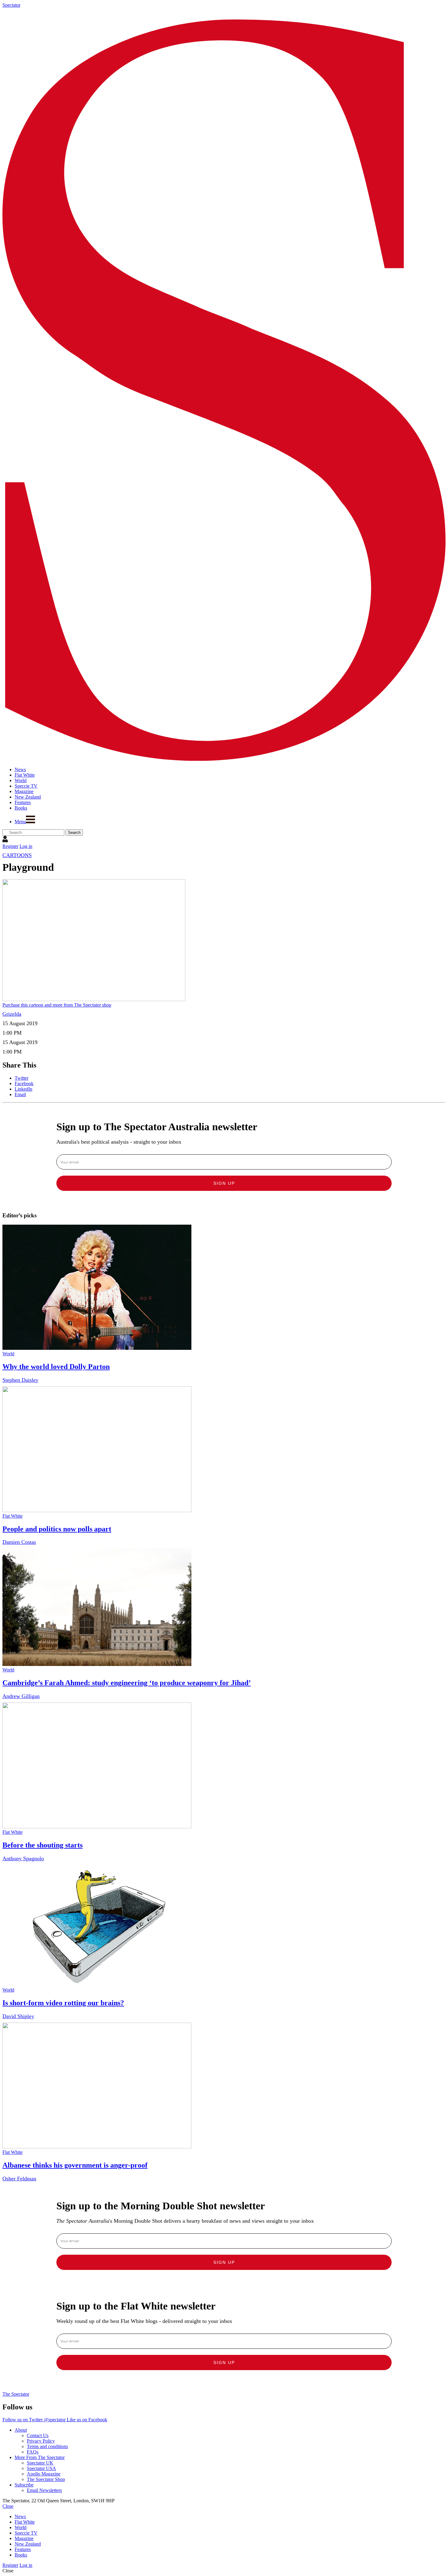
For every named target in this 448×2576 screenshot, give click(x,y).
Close (8, 2506)
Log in (26, 846)
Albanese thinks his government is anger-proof (75, 2165)
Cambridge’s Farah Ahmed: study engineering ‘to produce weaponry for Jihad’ (127, 1683)
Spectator (11, 5)
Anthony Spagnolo (23, 1858)
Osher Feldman (19, 2179)
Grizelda (12, 1014)
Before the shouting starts (43, 1845)
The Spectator (16, 2394)
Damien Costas (19, 1542)
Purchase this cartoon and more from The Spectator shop (57, 1005)
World (8, 1354)
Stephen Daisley (20, 1380)
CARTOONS (17, 855)
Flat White (12, 1516)
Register (10, 846)
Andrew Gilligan (21, 1696)
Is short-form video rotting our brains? (63, 2003)
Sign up (224, 1183)
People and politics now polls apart (57, 1529)
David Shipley (18, 2016)
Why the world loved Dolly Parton (56, 1367)
